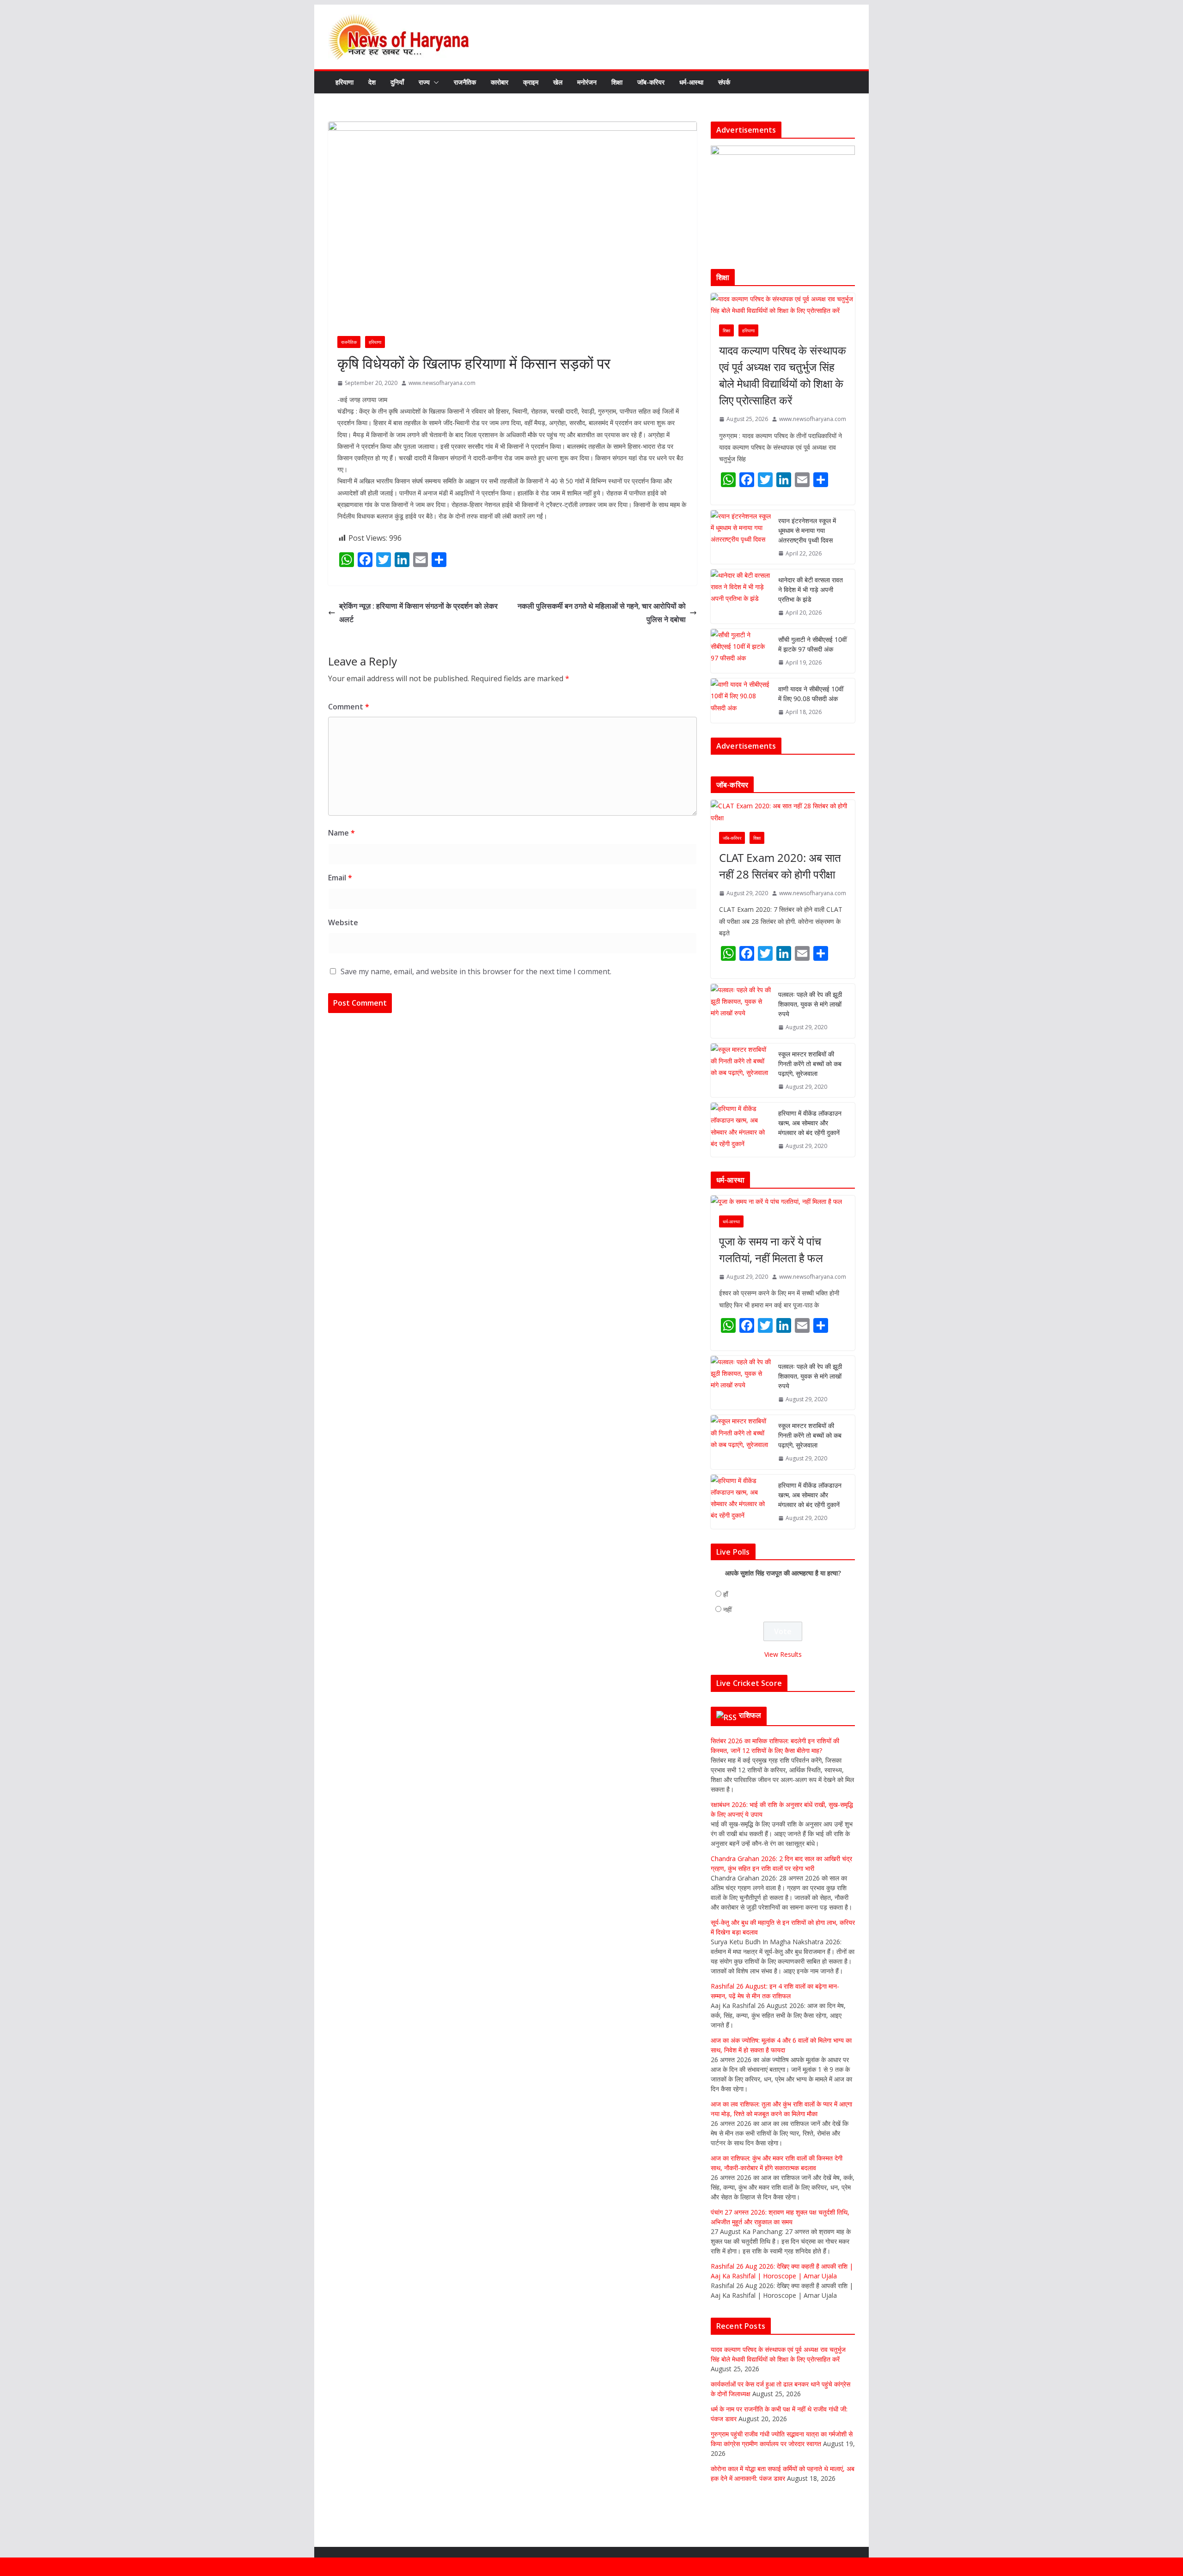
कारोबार (500, 82)
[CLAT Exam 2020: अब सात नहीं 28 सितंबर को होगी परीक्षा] (783, 812)
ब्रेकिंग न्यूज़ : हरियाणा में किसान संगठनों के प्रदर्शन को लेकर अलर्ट (418, 613)
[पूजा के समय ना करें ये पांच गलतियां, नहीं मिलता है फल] (783, 1201)
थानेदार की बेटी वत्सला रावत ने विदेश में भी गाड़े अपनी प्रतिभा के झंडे (811, 589)
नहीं (727, 1609)
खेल (558, 82)
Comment (349, 707)
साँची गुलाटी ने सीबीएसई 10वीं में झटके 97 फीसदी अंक (812, 644)
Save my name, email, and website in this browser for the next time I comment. (476, 971)
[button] (434, 82)
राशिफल (750, 1715)
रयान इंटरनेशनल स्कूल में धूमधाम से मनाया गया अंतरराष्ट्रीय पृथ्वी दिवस (807, 530)
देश (372, 82)
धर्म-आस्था (691, 82)
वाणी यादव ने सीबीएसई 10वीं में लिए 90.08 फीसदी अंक (811, 694)
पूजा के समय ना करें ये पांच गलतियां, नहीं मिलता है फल (771, 1249)
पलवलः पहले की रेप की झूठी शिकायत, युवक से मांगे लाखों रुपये (810, 1004)
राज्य (424, 82)
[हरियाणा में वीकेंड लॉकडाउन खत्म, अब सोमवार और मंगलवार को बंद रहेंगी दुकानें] (741, 1130)
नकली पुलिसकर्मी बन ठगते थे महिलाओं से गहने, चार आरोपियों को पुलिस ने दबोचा (602, 613)
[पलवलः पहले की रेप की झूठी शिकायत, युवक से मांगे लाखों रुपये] (741, 1011)
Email (340, 878)
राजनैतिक (465, 82)
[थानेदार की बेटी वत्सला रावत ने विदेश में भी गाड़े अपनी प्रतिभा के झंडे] (741, 596)
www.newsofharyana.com (442, 383)
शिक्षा (617, 82)
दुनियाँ (397, 82)
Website (343, 922)
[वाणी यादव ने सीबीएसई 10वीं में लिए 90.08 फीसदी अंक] (741, 701)
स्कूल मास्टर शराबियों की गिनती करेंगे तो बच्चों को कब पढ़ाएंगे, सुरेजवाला (810, 1064)
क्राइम (531, 82)
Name (341, 833)
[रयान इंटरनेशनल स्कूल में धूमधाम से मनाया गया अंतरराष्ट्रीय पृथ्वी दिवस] (741, 537)
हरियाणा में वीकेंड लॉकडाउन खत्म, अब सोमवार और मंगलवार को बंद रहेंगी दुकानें (810, 1123)
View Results (783, 1654)
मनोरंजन (587, 82)
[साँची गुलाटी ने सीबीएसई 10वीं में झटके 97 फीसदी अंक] (741, 651)
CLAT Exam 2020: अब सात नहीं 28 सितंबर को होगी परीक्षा (780, 866)
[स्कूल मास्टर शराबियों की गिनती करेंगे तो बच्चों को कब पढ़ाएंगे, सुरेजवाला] (741, 1071)
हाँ (726, 1594)
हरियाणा (345, 82)
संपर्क (724, 82)
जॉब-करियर (651, 82)
